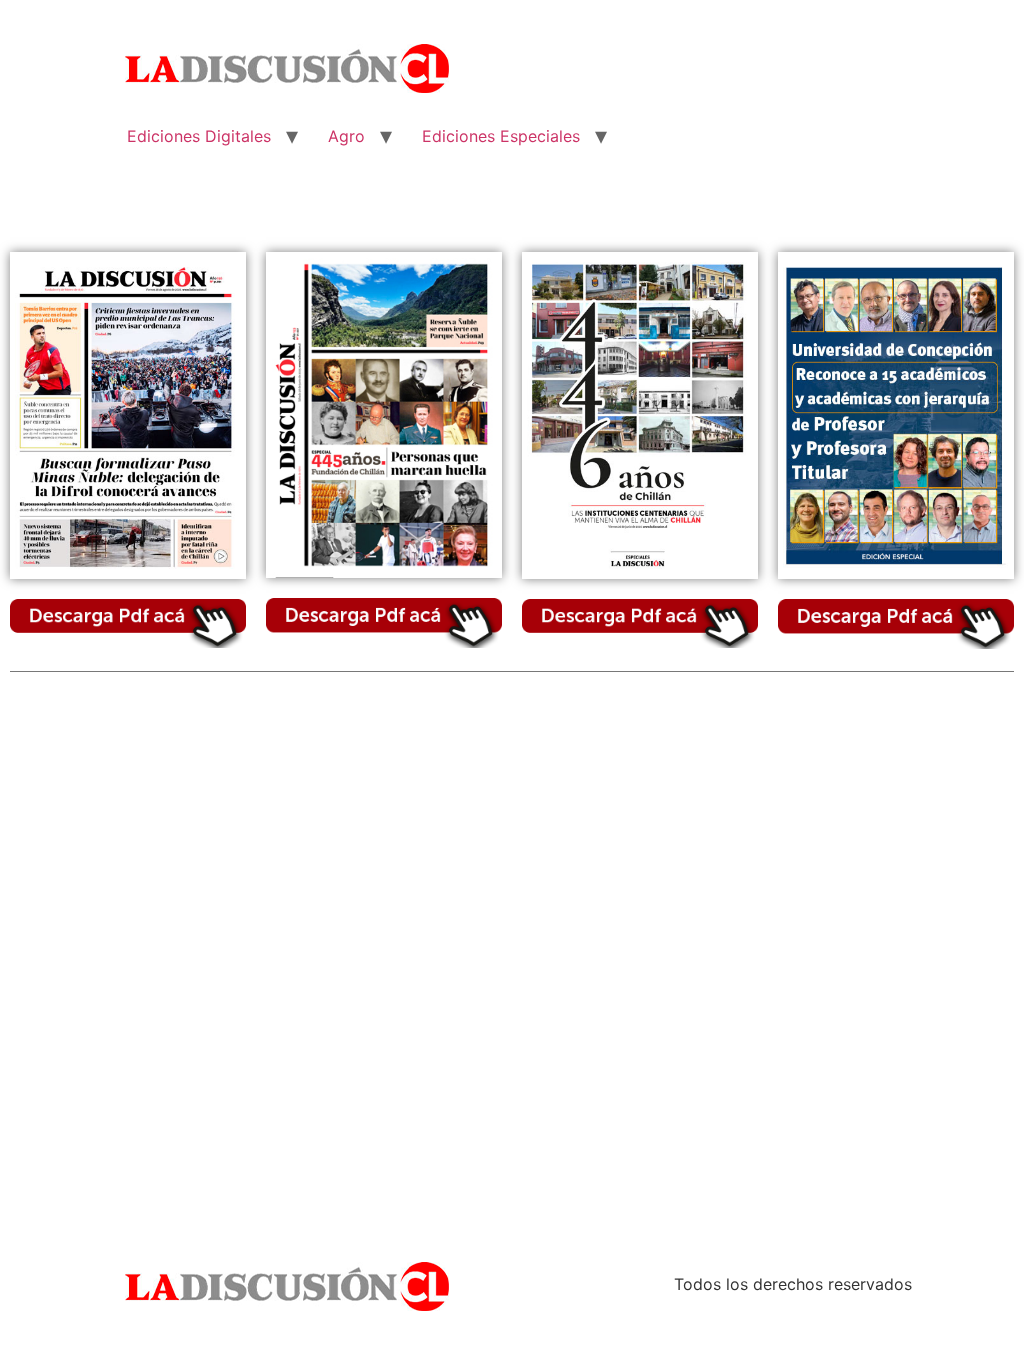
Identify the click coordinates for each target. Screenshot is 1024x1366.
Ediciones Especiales (501, 136)
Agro (346, 136)
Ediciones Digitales (199, 136)
